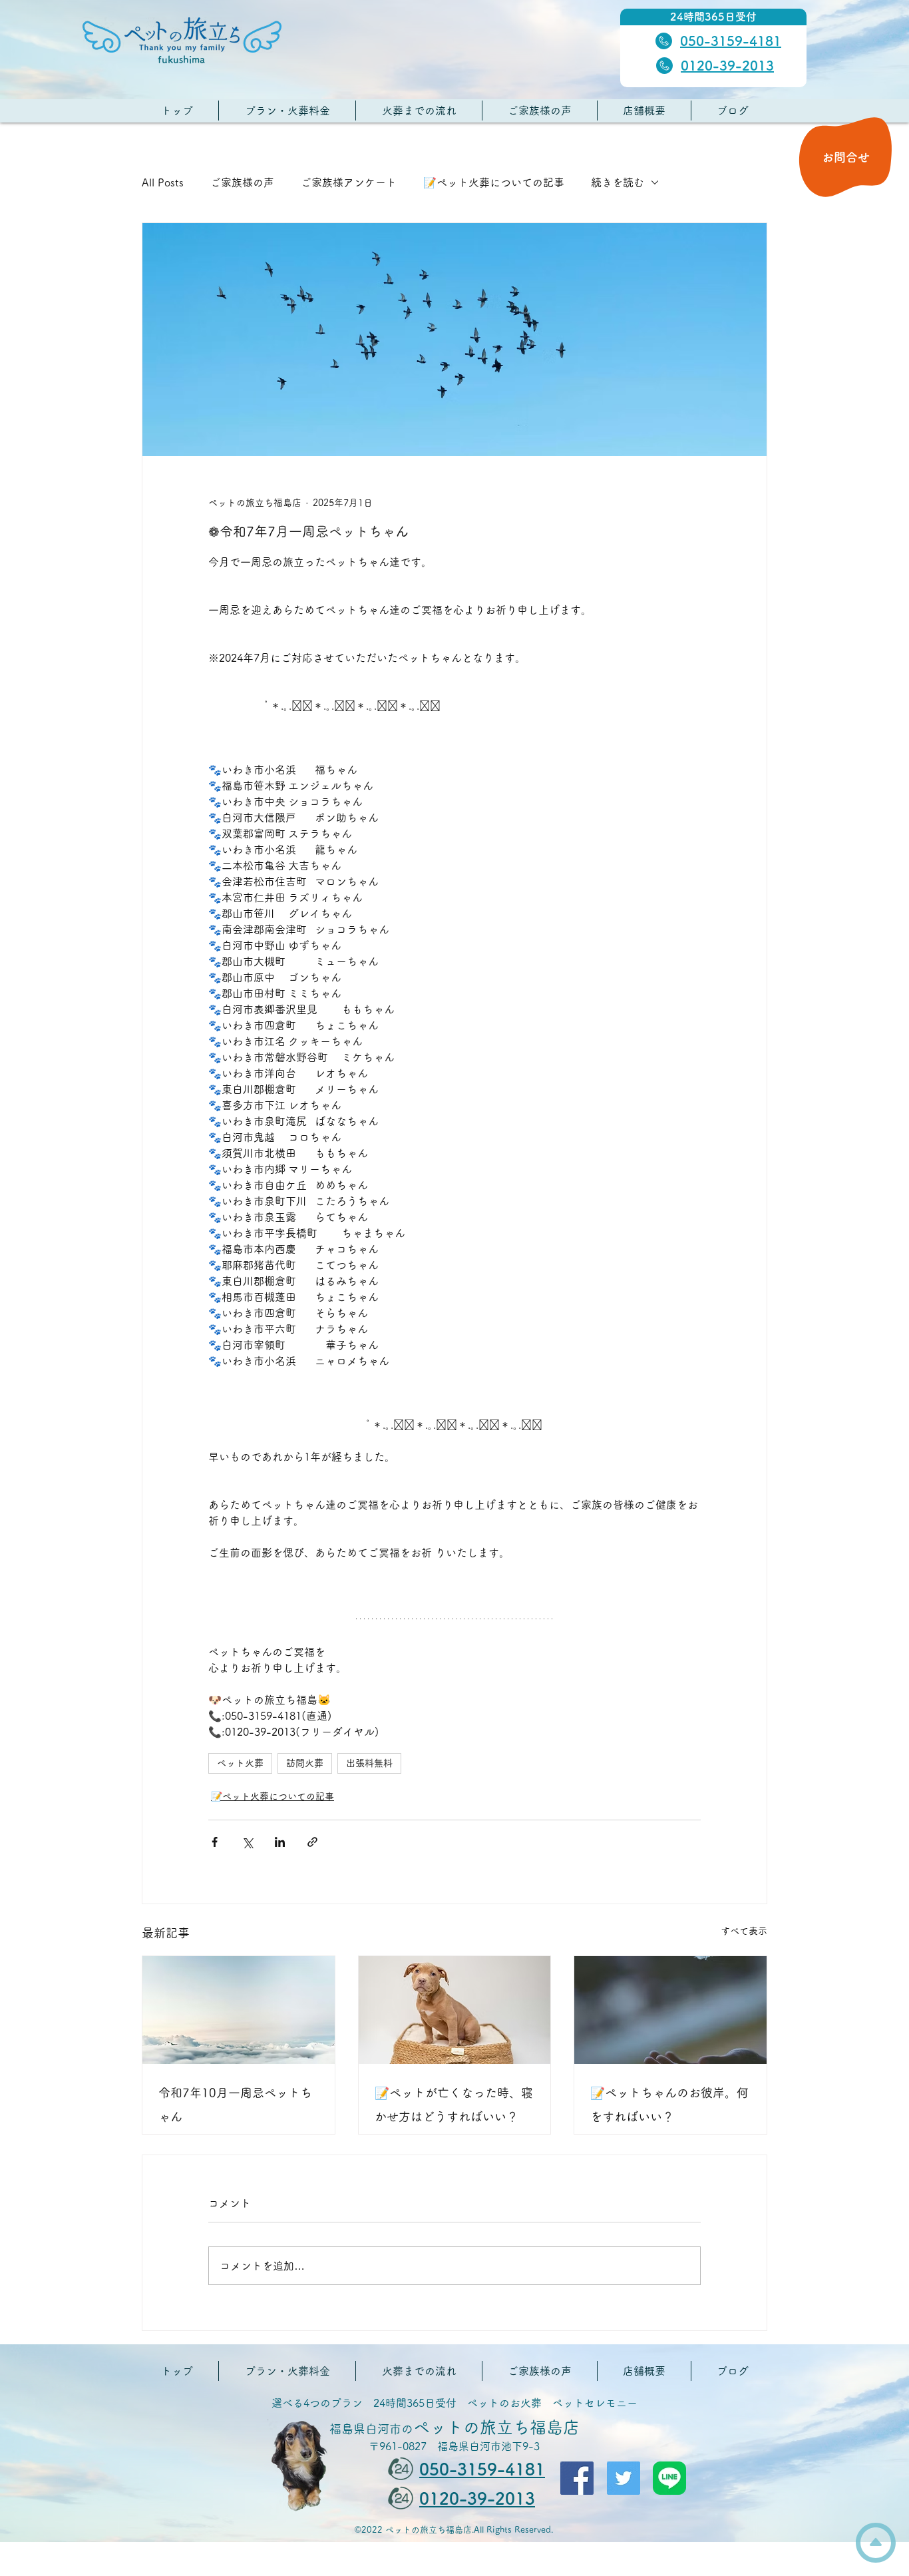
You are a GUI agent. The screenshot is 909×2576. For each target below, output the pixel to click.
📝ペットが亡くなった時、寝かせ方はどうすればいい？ (454, 2105)
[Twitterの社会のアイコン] (624, 2478)
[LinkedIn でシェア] (280, 1842)
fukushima (181, 60)
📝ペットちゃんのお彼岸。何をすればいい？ (669, 2105)
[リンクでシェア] (312, 1842)
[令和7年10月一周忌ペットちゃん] (239, 2010)
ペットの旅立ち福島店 (454, 2427)
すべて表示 (744, 1931)
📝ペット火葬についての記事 (494, 182)
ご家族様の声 (242, 182)
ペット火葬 (240, 1763)
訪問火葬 (305, 1763)
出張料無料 (369, 1763)
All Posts (163, 182)
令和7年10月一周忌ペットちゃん (235, 2105)
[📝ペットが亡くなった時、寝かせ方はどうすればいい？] (455, 2010)
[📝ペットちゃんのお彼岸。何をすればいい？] (670, 2010)
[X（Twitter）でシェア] (247, 1842)
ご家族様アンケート (349, 182)
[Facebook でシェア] (215, 1842)
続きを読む (618, 182)
